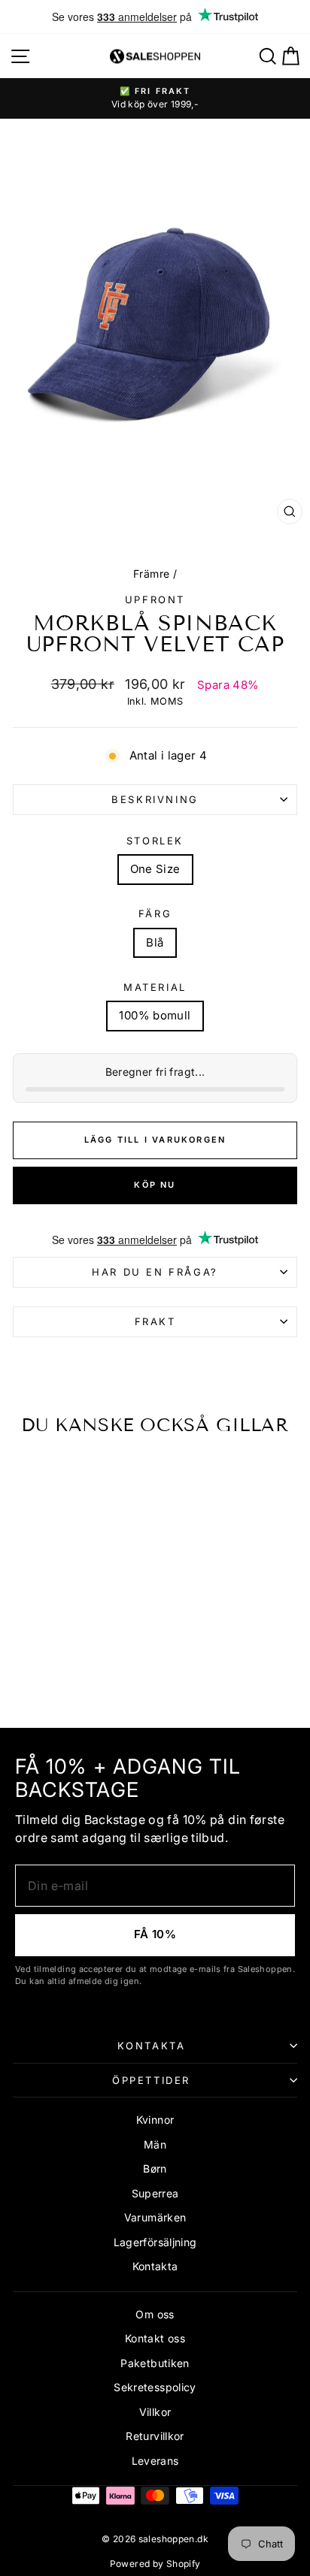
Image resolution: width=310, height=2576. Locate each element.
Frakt (155, 1321)
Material (155, 987)
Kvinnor (155, 2120)
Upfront (155, 599)
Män (155, 2144)
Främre (151, 574)
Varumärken (155, 2217)
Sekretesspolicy (155, 2387)
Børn (155, 2168)
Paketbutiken (155, 2363)
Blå (155, 942)
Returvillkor (155, 2436)
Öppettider (151, 2080)
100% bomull (155, 1015)
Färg (155, 914)
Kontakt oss (155, 2338)
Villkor (155, 2412)
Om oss (155, 2314)
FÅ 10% (155, 1934)
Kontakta (152, 2046)
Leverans (155, 2461)
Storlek (155, 841)
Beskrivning (155, 799)
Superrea (155, 2193)
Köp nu (155, 1185)
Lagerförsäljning (155, 2242)
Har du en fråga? (155, 1272)
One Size (155, 869)
